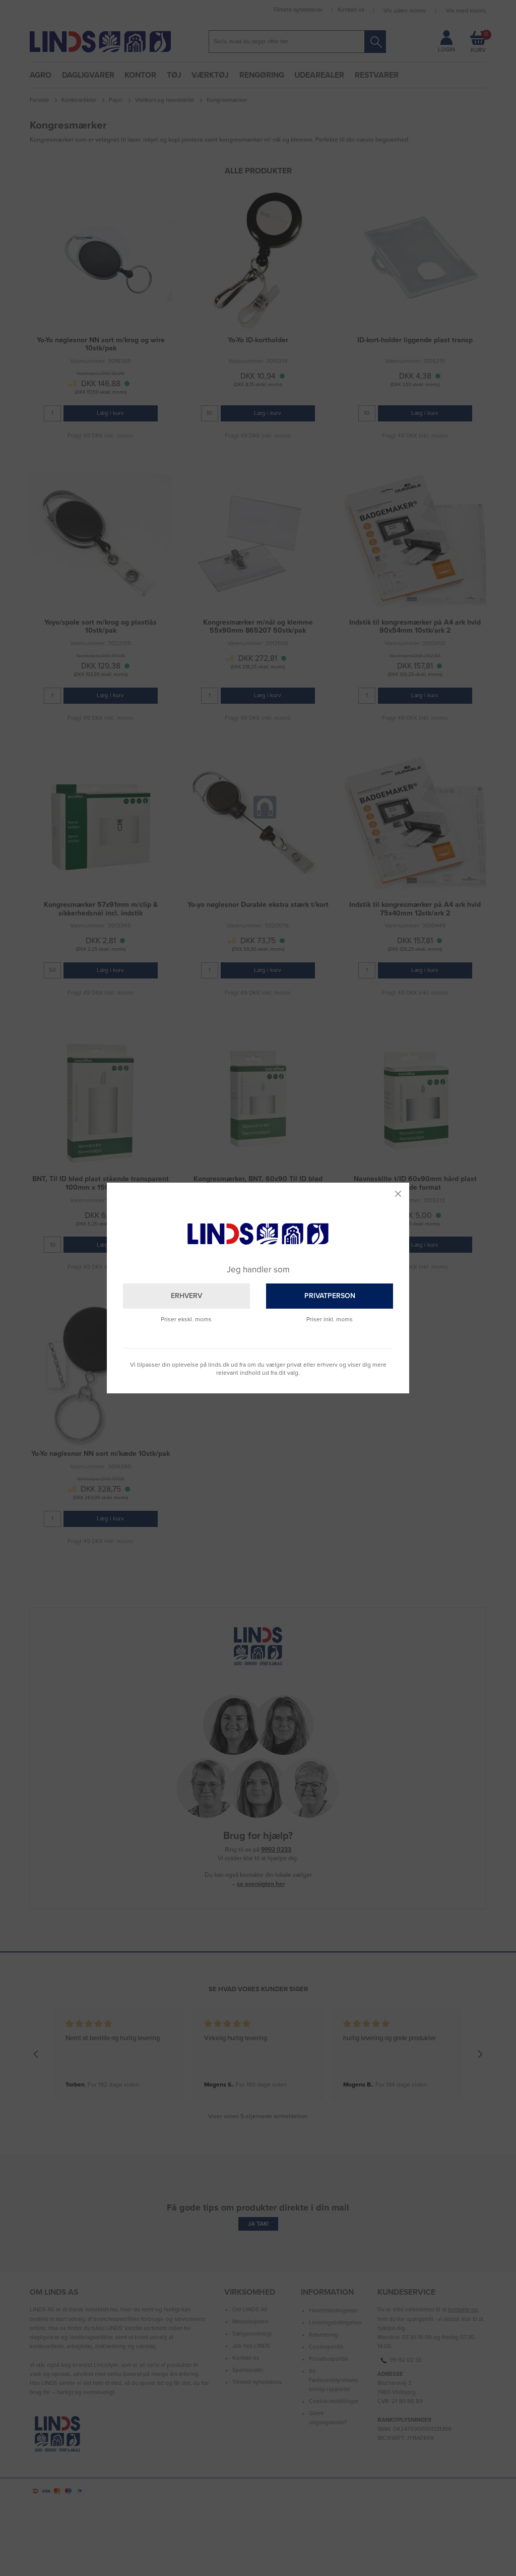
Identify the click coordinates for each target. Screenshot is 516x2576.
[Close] (398, 1194)
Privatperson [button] (330, 1296)
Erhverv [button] (186, 1296)
